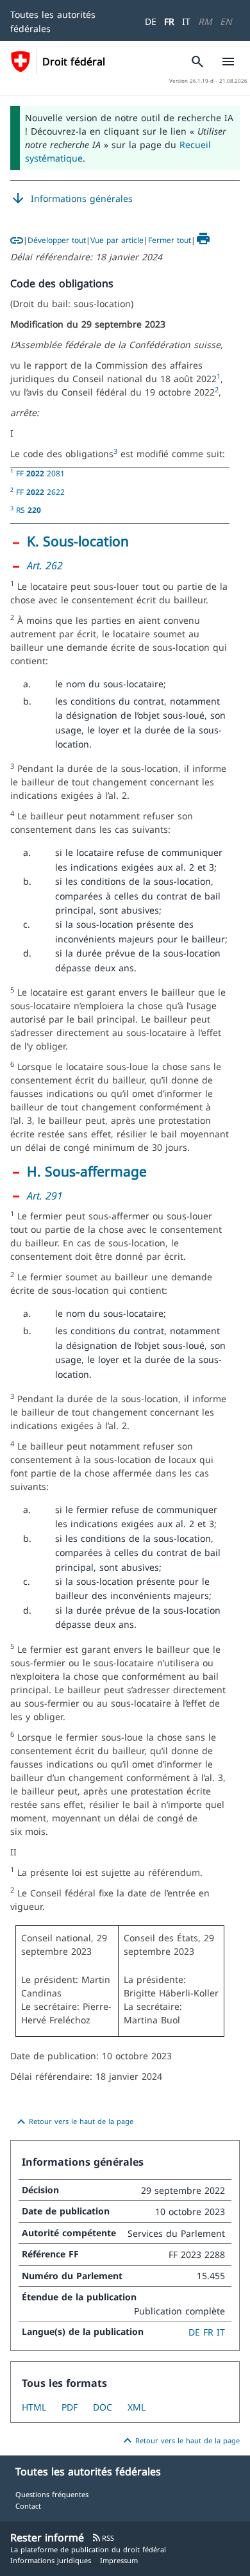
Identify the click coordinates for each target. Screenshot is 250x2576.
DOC (103, 2407)
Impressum (119, 2560)
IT (186, 21)
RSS (103, 2538)
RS (29, 510)
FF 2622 (40, 492)
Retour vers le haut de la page (73, 2122)
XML (137, 2407)
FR (169, 21)
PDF (70, 2407)
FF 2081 (40, 473)
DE (151, 21)
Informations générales (71, 199)
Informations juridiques (51, 2560)
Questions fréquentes (52, 2494)
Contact (28, 2506)
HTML (34, 2407)
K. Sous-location (78, 541)
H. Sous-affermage (87, 1171)
